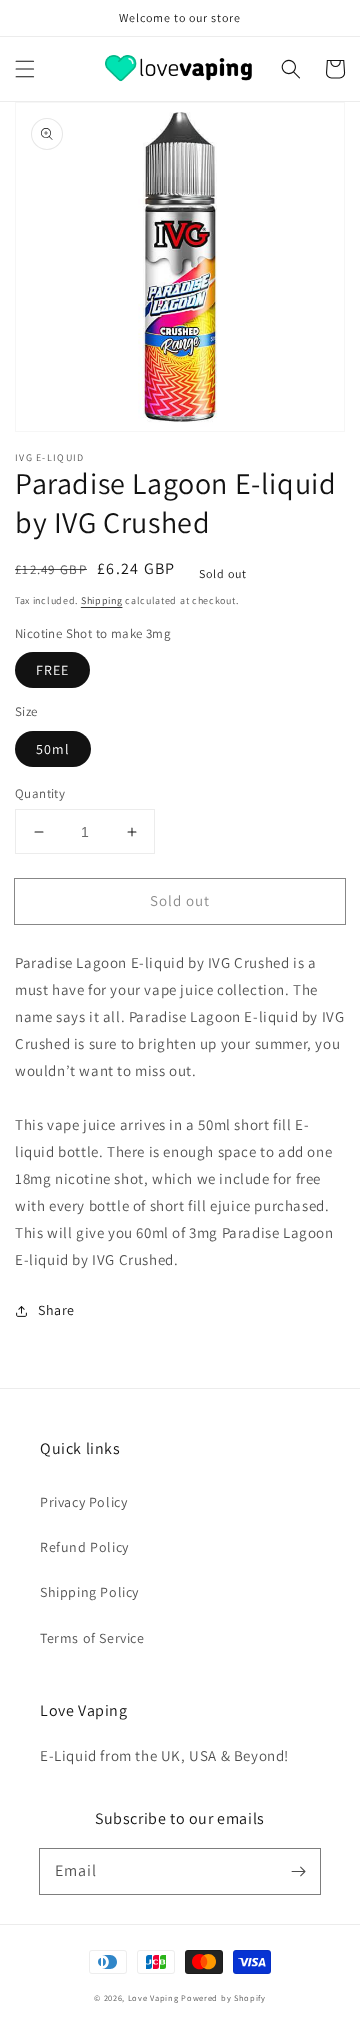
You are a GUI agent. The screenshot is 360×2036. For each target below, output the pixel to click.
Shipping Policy (89, 1592)
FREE (52, 670)
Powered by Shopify (223, 1997)
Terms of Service (92, 1638)
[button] (25, 69)
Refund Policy (84, 1547)
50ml (53, 749)
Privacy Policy (83, 1502)
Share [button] (56, 1310)
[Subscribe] (298, 1871)
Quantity (40, 793)
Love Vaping (153, 1997)
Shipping (102, 600)
